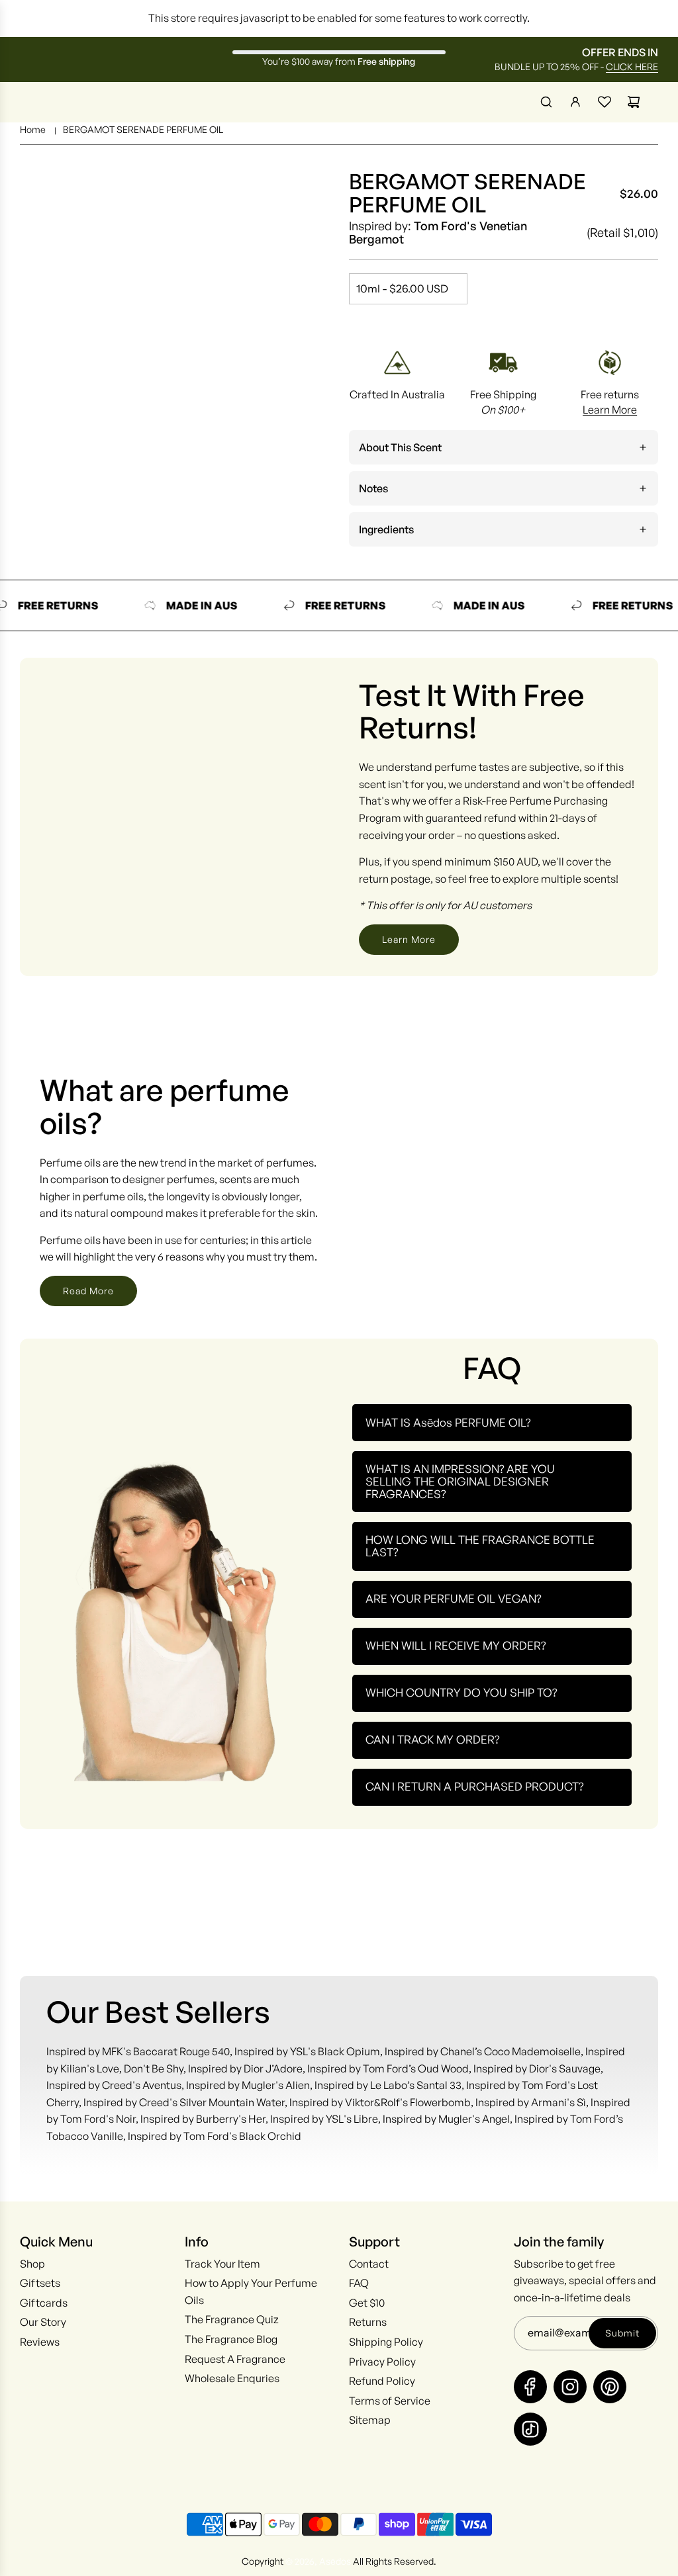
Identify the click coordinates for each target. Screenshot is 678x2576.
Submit (622, 2333)
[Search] (546, 102)
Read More (88, 1291)
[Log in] (575, 102)
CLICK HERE (632, 67)
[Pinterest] (610, 2387)
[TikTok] (530, 2429)
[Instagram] (570, 2387)
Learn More (610, 410)
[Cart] (634, 102)
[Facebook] (530, 2387)
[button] (504, 447)
